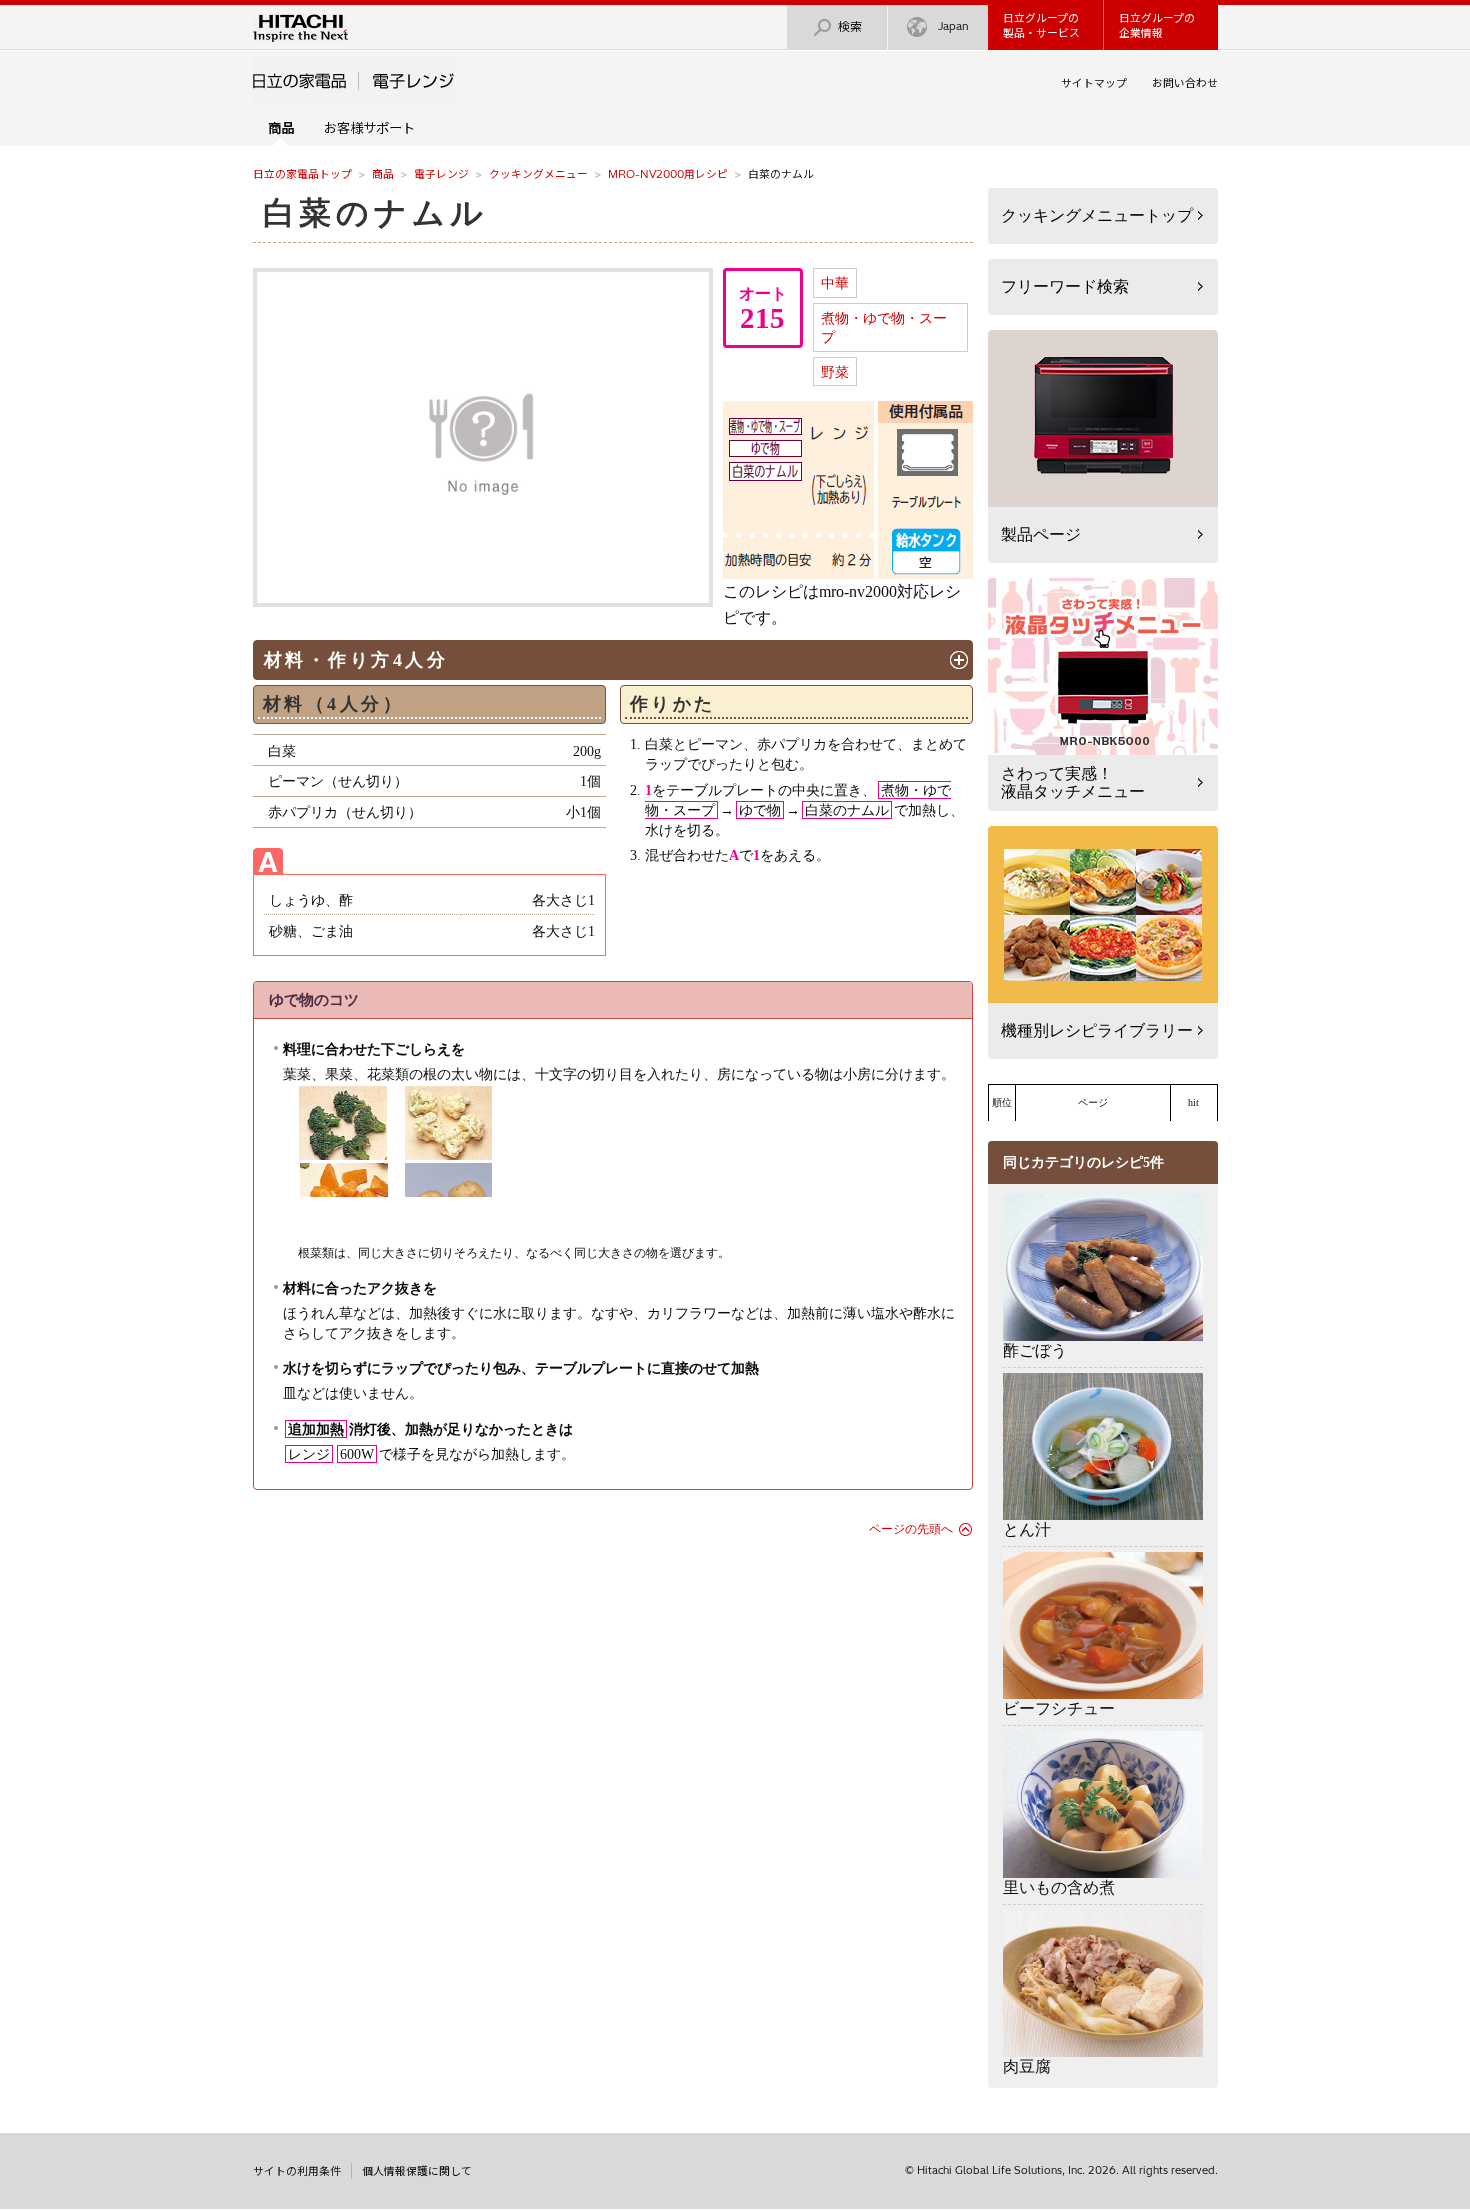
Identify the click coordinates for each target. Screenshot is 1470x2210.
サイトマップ (1094, 83)
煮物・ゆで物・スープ (884, 327)
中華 (835, 283)
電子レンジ (441, 174)
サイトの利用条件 (297, 2171)
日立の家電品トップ (302, 174)
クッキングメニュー (538, 174)
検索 (850, 26)
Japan (953, 26)
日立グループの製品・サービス (1041, 25)
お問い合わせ (1185, 83)
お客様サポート (369, 128)
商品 (383, 174)
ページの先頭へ (911, 1529)
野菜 (835, 372)
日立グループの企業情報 (1157, 25)
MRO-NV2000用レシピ (668, 174)
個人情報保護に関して (417, 2171)
